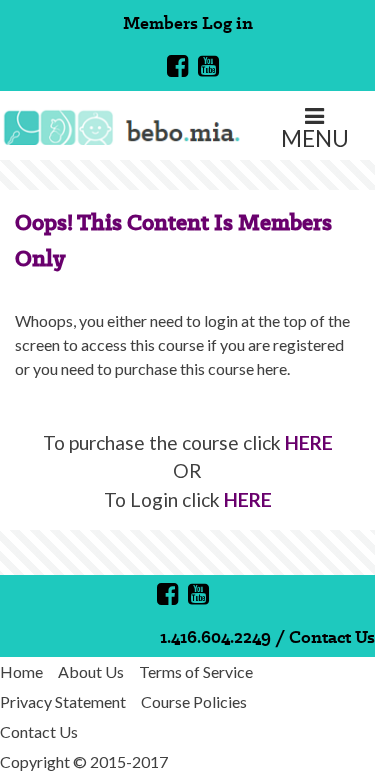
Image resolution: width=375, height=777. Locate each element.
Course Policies (194, 701)
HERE (309, 442)
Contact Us (332, 636)
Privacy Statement (63, 701)
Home (21, 671)
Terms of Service (196, 671)
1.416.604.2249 (215, 636)
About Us (91, 671)
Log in (227, 22)
